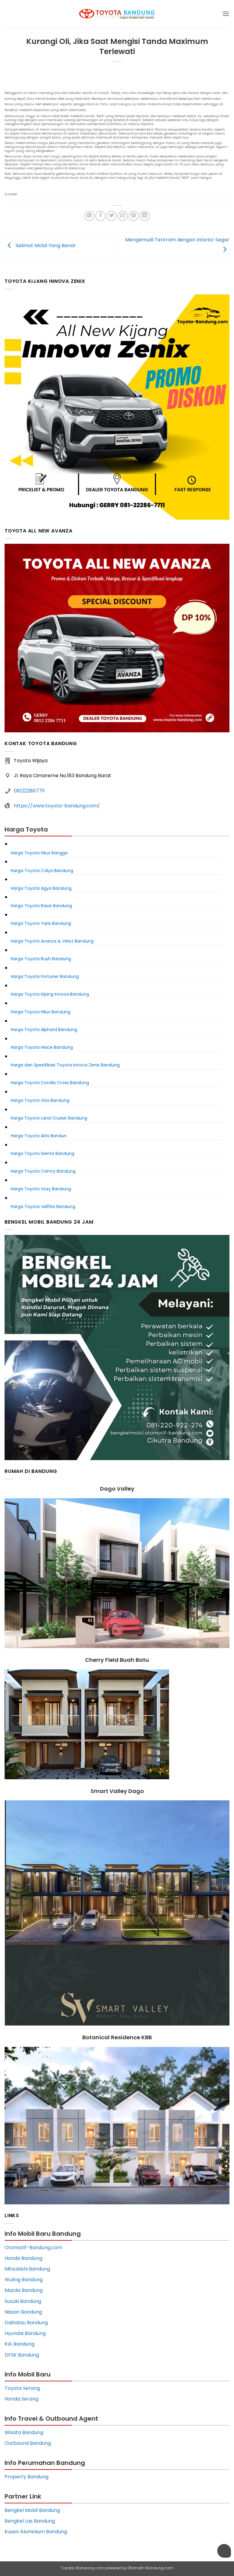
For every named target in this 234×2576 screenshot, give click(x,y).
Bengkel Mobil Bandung (32, 2510)
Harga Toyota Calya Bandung (42, 871)
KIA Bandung (19, 2344)
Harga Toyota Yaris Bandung (41, 923)
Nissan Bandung (23, 2312)
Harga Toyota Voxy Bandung (41, 1189)
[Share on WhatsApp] (89, 216)
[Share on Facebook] (100, 216)
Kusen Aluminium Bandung (36, 2532)
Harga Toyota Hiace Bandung (42, 1047)
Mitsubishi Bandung (27, 2269)
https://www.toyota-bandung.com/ (57, 806)
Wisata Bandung (24, 2432)
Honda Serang (21, 2399)
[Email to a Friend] (123, 216)
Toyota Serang (22, 2388)
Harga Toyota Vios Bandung (40, 1100)
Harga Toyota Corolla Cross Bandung (50, 1083)
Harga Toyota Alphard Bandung (44, 1030)
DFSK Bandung (22, 2355)
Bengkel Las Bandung (30, 2521)
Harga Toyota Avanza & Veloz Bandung (52, 941)
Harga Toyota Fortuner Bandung (45, 976)
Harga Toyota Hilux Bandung (41, 1012)
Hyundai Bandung (25, 2333)
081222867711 (29, 791)
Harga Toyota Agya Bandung (41, 888)
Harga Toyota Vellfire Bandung (43, 1207)
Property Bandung (27, 2477)
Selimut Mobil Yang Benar (45, 245)
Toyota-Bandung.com (82, 2568)
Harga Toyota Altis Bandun (39, 1136)
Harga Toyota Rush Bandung (41, 959)
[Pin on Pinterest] (134, 216)
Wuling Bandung (24, 2280)
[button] (226, 14)
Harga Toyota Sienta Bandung (43, 1153)
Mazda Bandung (24, 2290)
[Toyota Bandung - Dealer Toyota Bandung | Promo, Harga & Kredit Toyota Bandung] (117, 14)
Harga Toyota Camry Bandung (43, 1171)
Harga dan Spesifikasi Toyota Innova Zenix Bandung (65, 1065)
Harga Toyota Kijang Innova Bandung (50, 994)
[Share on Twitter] (111, 216)
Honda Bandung (23, 2258)
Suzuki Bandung (23, 2301)
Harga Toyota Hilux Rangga (39, 853)
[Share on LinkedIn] (145, 216)
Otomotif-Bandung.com (33, 2248)
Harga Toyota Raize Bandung (41, 906)
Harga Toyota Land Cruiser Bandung (49, 1118)
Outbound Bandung (28, 2443)
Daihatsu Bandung (26, 2323)
